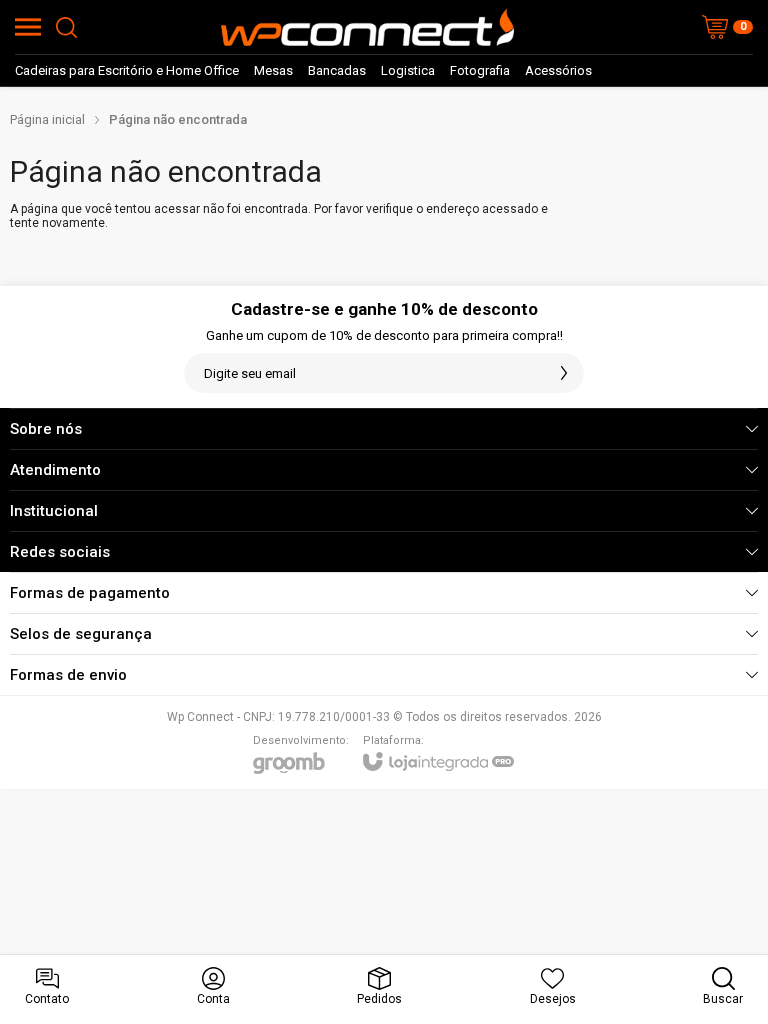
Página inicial (47, 119)
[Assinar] (564, 373)
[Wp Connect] (367, 27)
